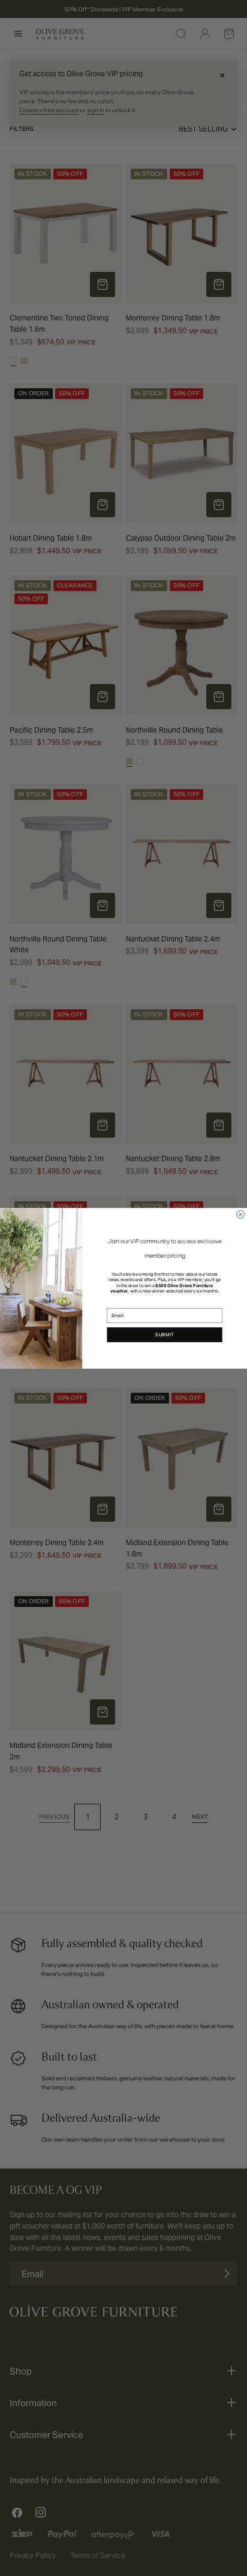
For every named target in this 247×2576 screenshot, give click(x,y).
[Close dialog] (241, 1214)
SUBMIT (165, 1335)
